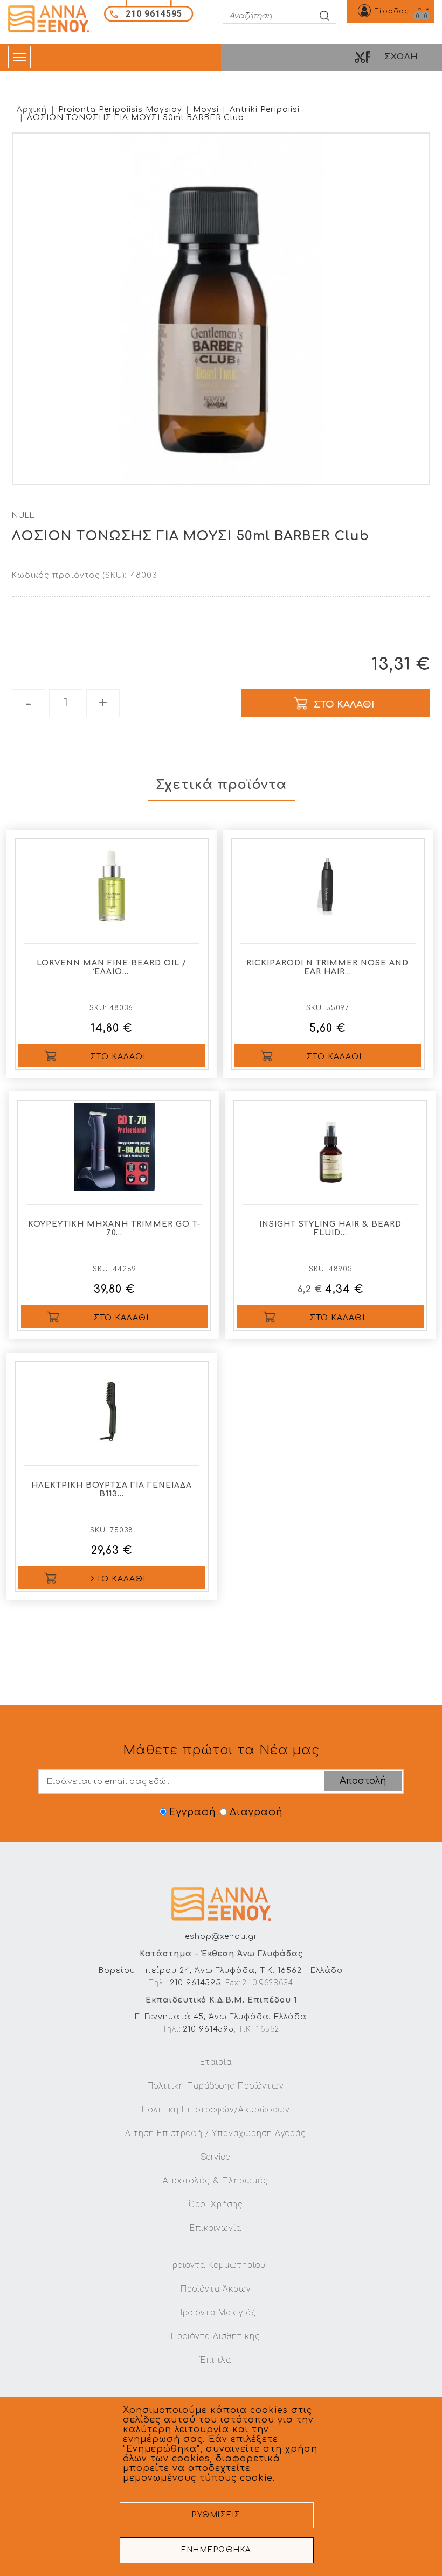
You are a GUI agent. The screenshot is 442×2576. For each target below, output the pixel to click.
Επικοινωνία (216, 2228)
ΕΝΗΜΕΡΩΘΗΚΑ (216, 2550)
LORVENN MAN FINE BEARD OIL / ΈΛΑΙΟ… (112, 967)
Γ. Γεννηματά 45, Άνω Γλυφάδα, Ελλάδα (221, 2017)
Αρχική (32, 110)
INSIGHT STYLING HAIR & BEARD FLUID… (330, 1228)
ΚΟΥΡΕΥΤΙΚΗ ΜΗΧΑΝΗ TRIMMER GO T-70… (115, 1228)
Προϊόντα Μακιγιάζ (216, 2312)
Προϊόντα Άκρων (216, 2289)
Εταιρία (216, 2062)
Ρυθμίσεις (216, 2515)
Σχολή (401, 57)
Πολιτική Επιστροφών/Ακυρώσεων (216, 2109)
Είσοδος (392, 11)
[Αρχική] (52, 19)
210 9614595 (195, 1983)
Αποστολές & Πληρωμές (216, 2180)
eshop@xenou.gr (221, 1937)
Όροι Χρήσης (216, 2204)
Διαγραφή (256, 1812)
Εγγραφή (192, 1812)
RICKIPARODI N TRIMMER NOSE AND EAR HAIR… (327, 967)
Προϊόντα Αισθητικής (216, 2336)
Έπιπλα (216, 2360)
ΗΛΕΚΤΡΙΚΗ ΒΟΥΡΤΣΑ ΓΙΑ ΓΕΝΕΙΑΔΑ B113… (112, 1490)
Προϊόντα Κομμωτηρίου (216, 2265)
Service (216, 2157)
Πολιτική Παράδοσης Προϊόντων (216, 2086)
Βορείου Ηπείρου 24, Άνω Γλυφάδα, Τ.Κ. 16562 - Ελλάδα (221, 1970)
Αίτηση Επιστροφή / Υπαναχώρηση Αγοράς (216, 2133)
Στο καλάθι (118, 1057)
